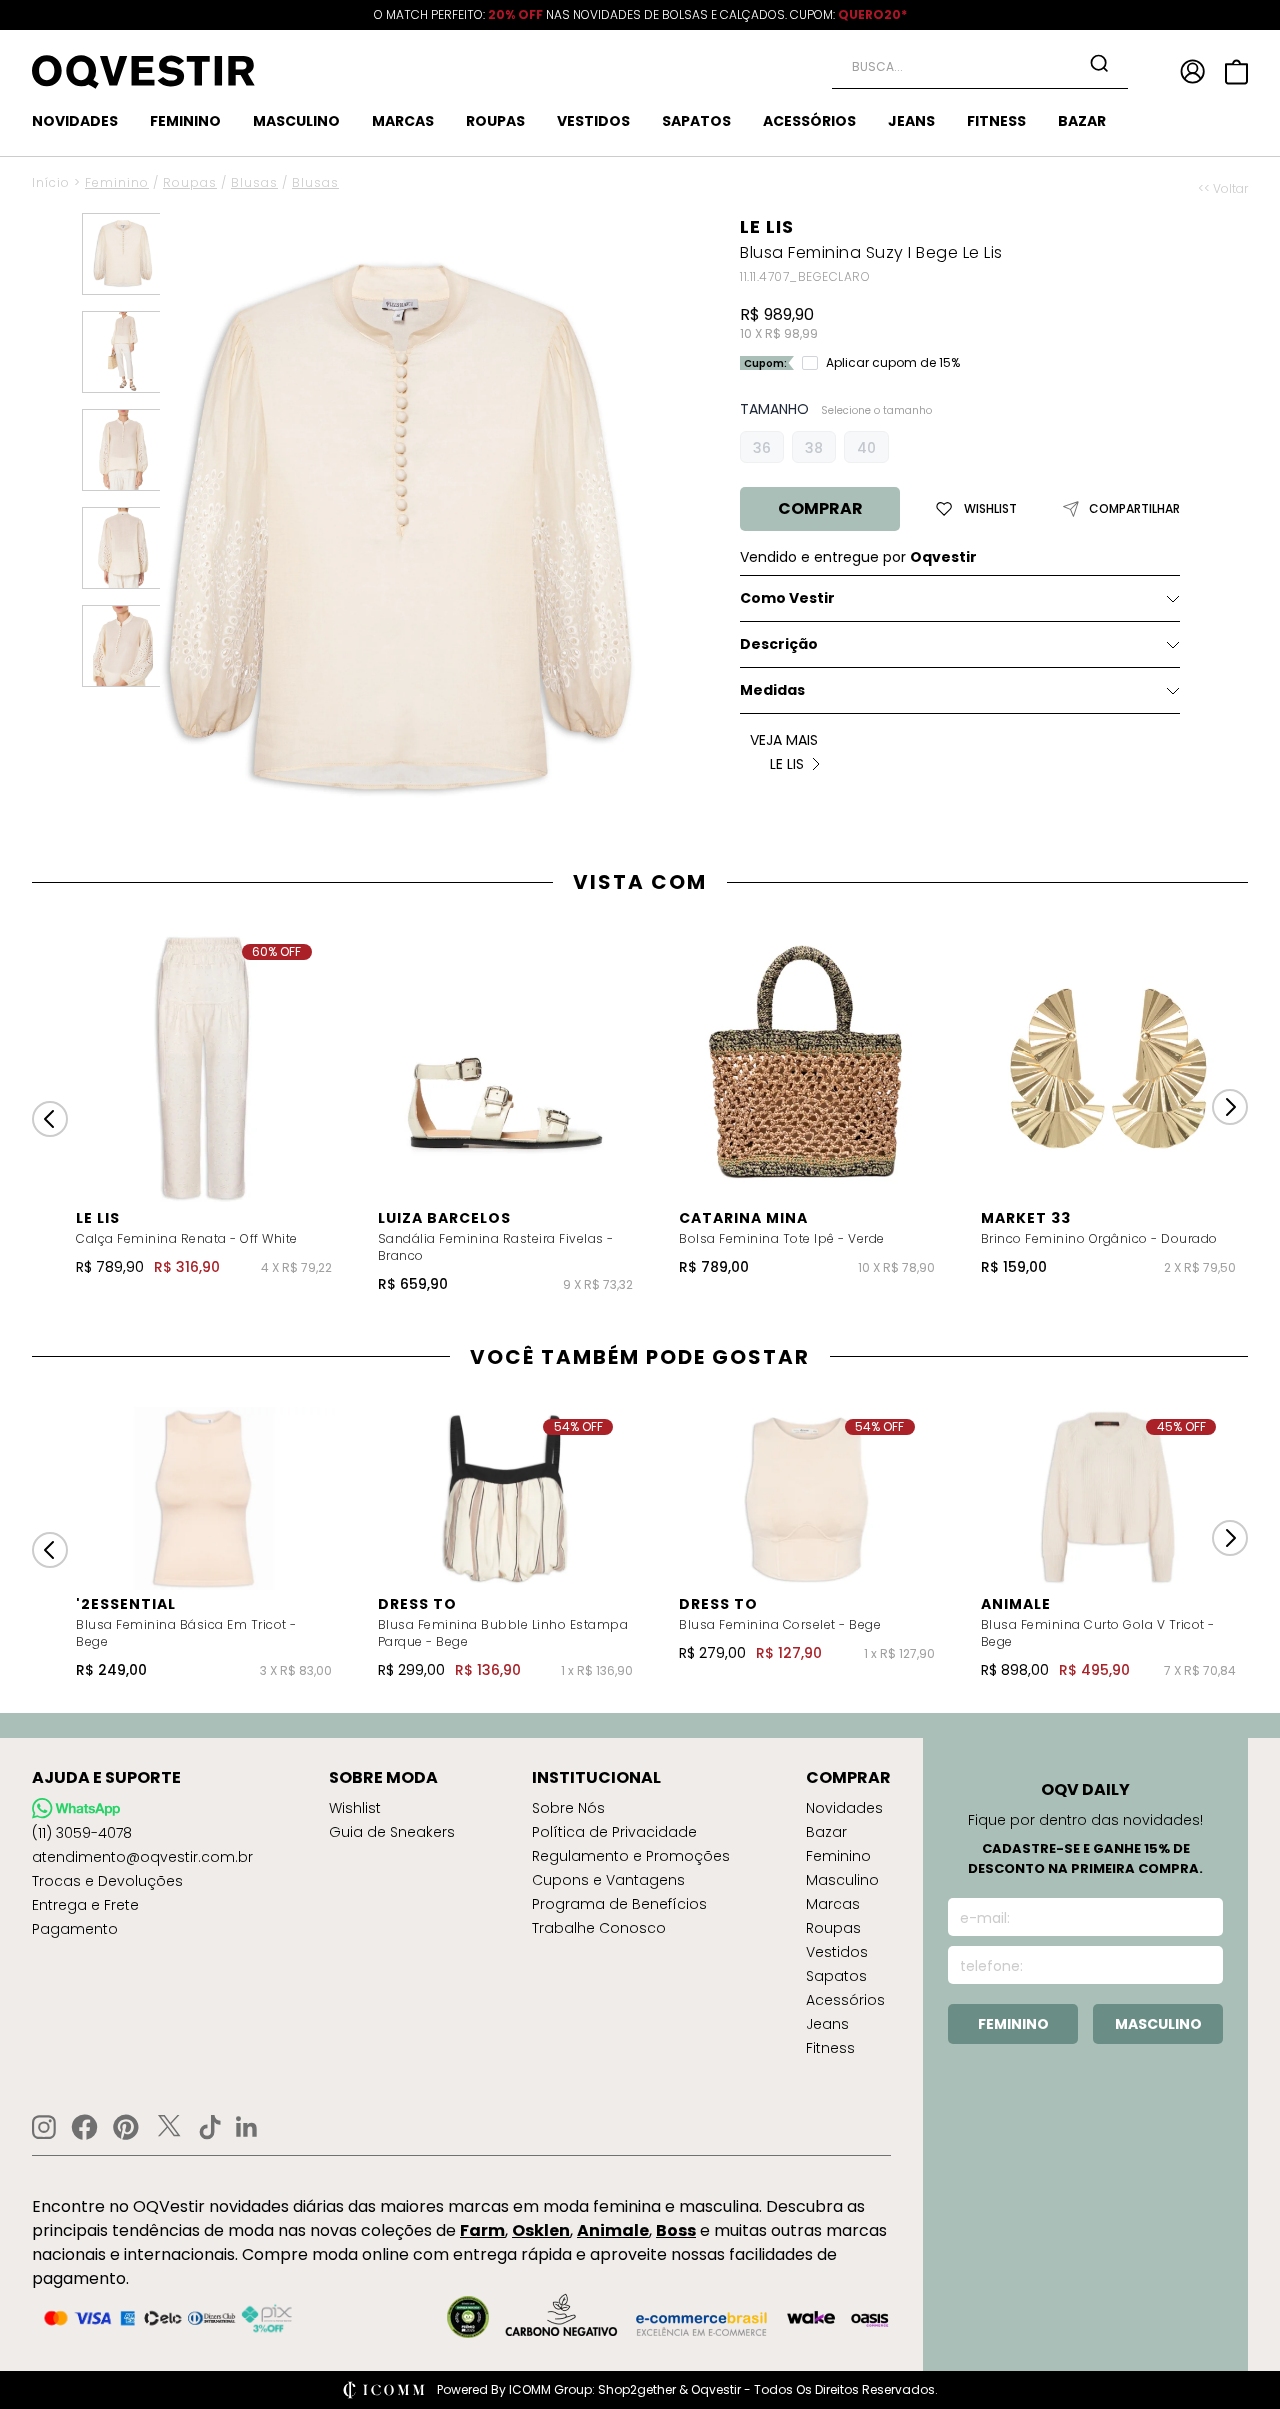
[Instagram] (44, 2127)
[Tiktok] (210, 2127)
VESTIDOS (593, 121)
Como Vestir (787, 598)
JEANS (911, 121)
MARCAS (403, 121)
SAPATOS (696, 121)
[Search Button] (1099, 63)
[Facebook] (84, 2127)
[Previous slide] (50, 1119)
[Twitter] (169, 2127)
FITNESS (996, 121)
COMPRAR (820, 508)
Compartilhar (1134, 509)
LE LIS (767, 226)
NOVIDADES (75, 121)
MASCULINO (296, 121)
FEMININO (185, 121)
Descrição (779, 644)
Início (51, 182)
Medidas (772, 690)
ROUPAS (495, 121)
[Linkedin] (247, 2127)
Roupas (190, 182)
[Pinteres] (126, 2127)
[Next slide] (1230, 1107)
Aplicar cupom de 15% (893, 363)
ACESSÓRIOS (809, 121)
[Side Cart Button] (1236, 72)
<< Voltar (1223, 189)
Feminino (117, 182)
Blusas (254, 182)
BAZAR (1082, 121)
